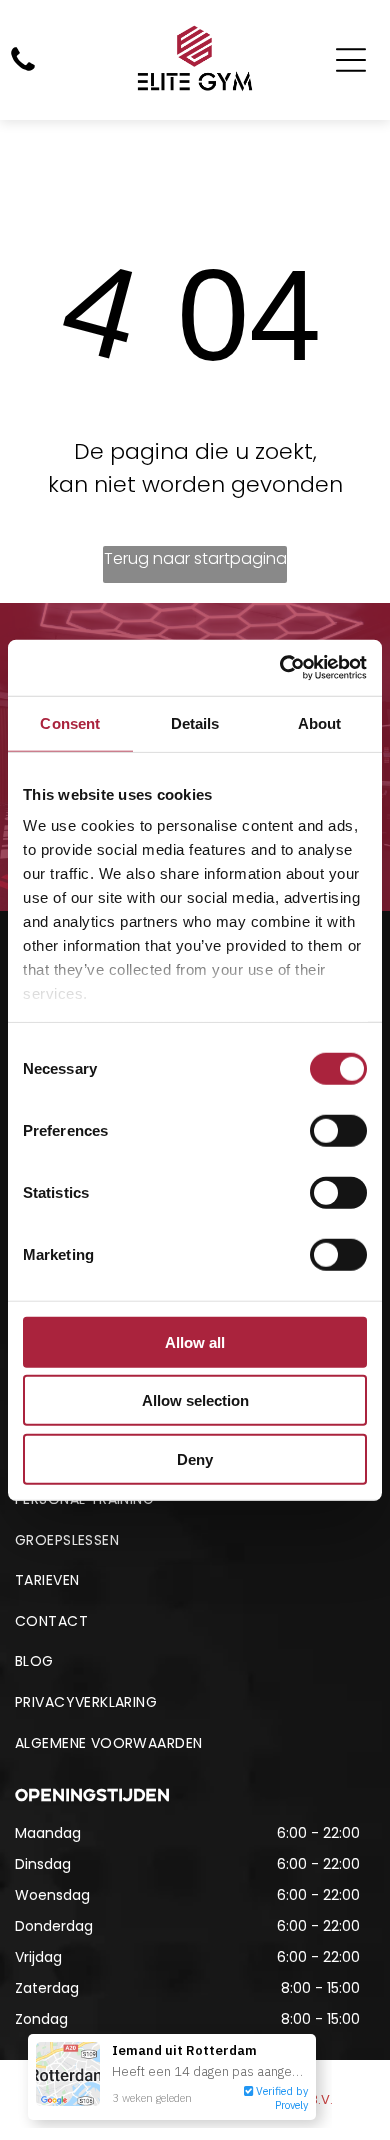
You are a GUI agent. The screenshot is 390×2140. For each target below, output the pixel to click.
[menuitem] (195, 1540)
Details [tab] (195, 722)
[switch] (338, 1130)
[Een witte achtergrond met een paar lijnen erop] (23, 69)
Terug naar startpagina (195, 558)
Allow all (195, 1341)
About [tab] (320, 722)
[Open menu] (351, 60)
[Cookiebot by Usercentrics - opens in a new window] (280, 668)
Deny (195, 1458)
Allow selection (195, 1400)
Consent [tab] (70, 722)
